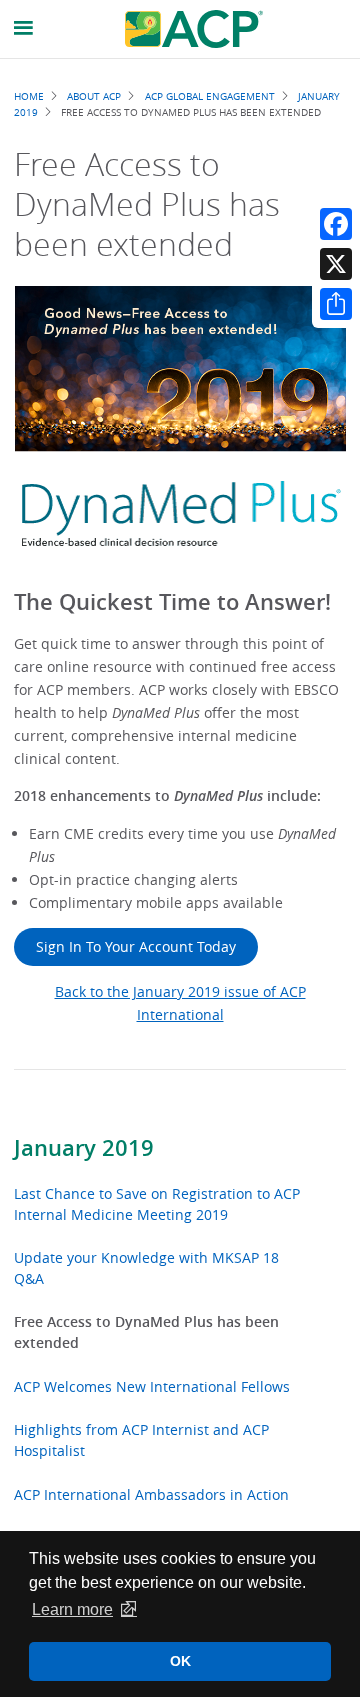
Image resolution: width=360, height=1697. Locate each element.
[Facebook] (336, 224)
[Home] (194, 29)
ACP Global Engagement (210, 96)
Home (29, 96)
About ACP (94, 96)
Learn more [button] (72, 1609)
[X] (336, 264)
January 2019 (84, 1148)
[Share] (336, 304)
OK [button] (180, 1661)
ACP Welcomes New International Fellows (152, 1386)
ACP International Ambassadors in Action (151, 1494)
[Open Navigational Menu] (24, 28)
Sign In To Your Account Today (136, 946)
